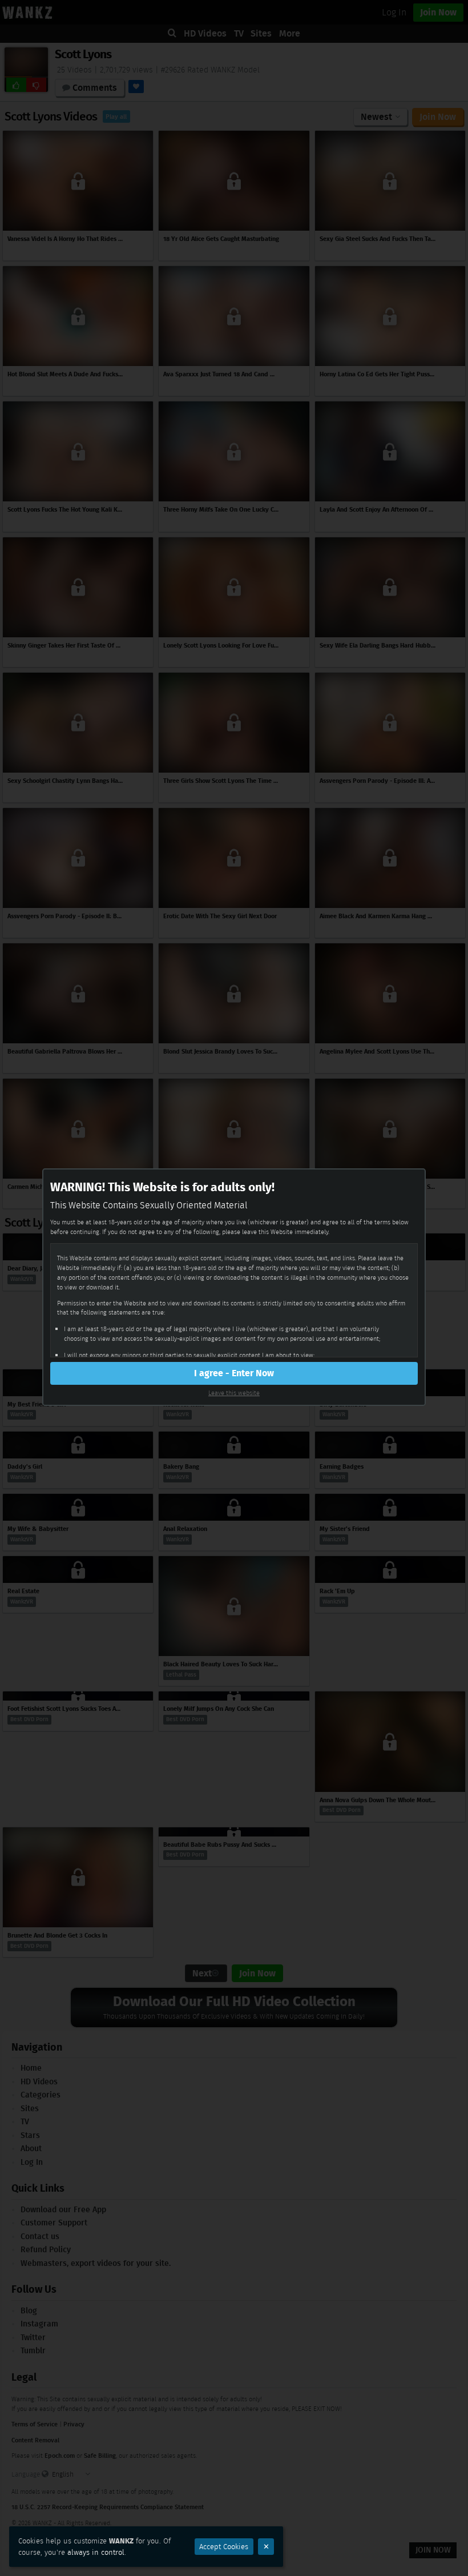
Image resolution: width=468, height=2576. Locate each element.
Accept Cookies (224, 2547)
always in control (96, 2552)
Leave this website (234, 1393)
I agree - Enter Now (234, 1373)
